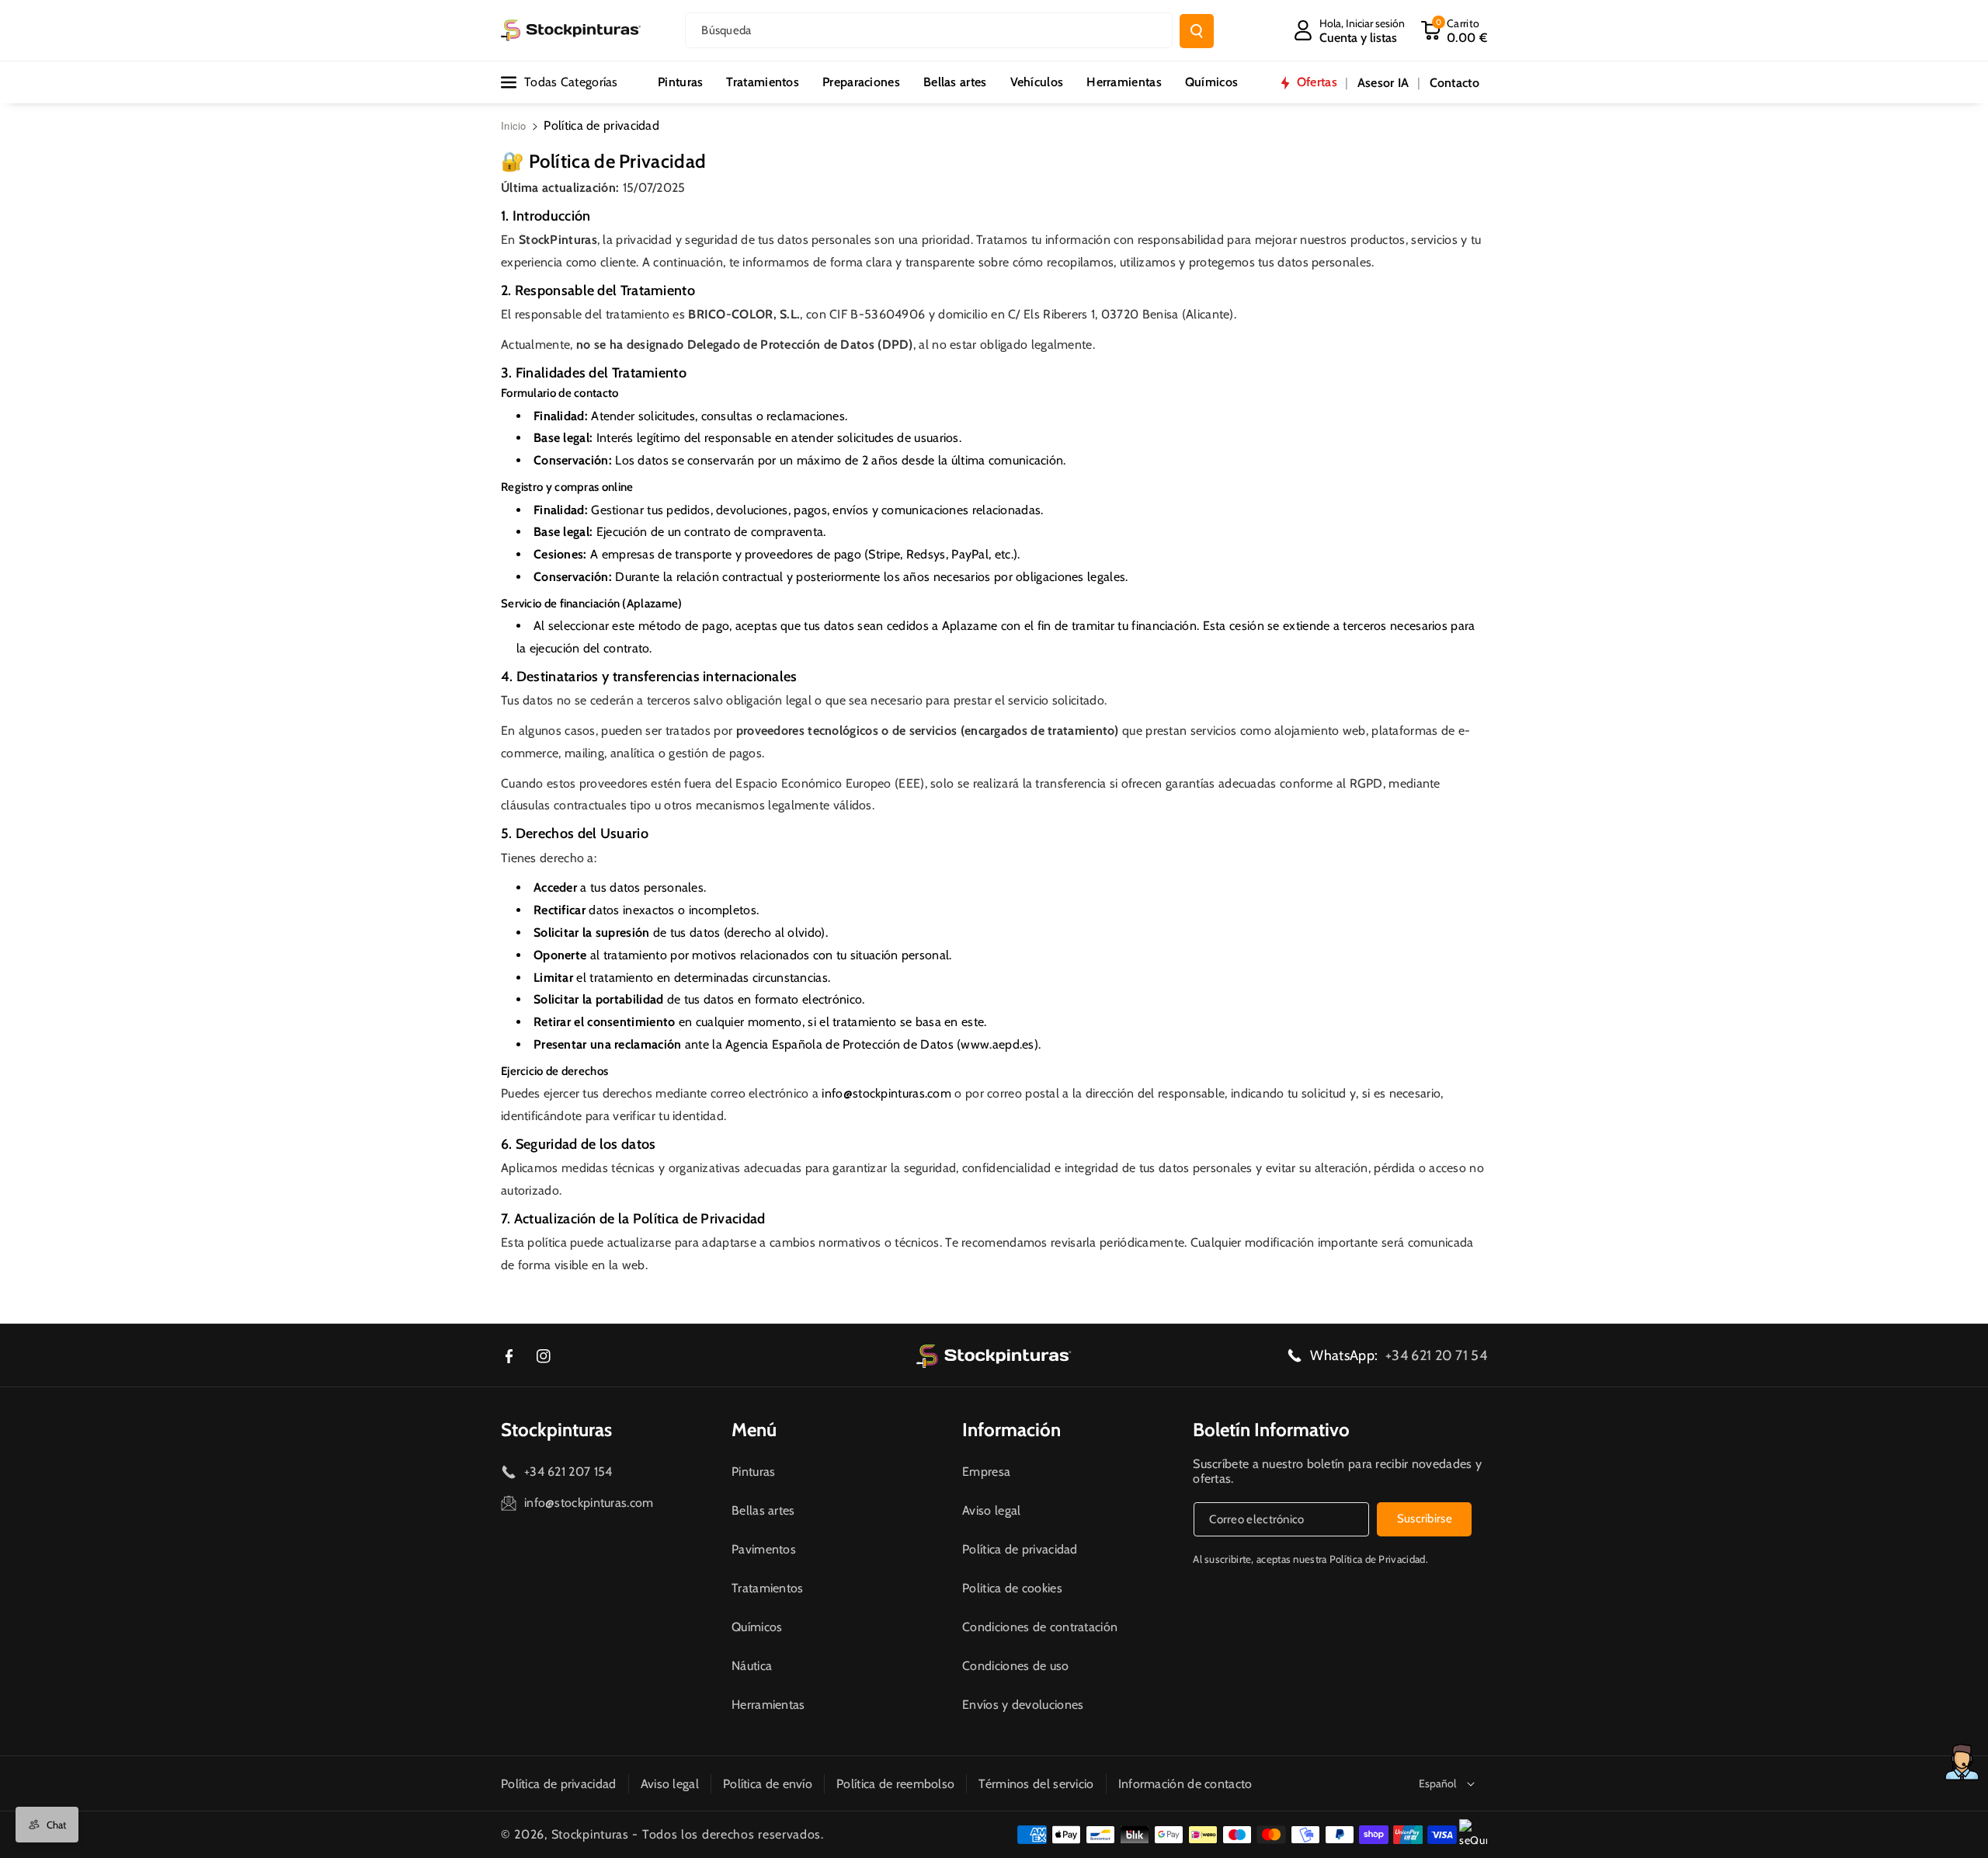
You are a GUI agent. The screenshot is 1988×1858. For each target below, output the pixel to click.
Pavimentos (764, 1549)
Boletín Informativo (1271, 1430)
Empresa (986, 1472)
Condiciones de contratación (1040, 1627)
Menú (754, 1430)
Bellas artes (763, 1510)
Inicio (514, 125)
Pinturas (753, 1472)
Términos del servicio (1036, 1784)
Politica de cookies (1012, 1588)
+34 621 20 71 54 (1436, 1355)
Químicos (757, 1627)
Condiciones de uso (1015, 1666)
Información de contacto (1185, 1784)
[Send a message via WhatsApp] (1962, 1762)
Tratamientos (768, 1588)
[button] (1454, 30)
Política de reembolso (895, 1784)
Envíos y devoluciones (1023, 1705)
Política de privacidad (1020, 1549)
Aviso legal (991, 1510)
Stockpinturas (556, 1430)
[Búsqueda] (1197, 31)
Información (1011, 1430)
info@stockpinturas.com (886, 1093)
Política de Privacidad (1378, 1559)
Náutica (752, 1666)
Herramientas (768, 1705)
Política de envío (768, 1784)
